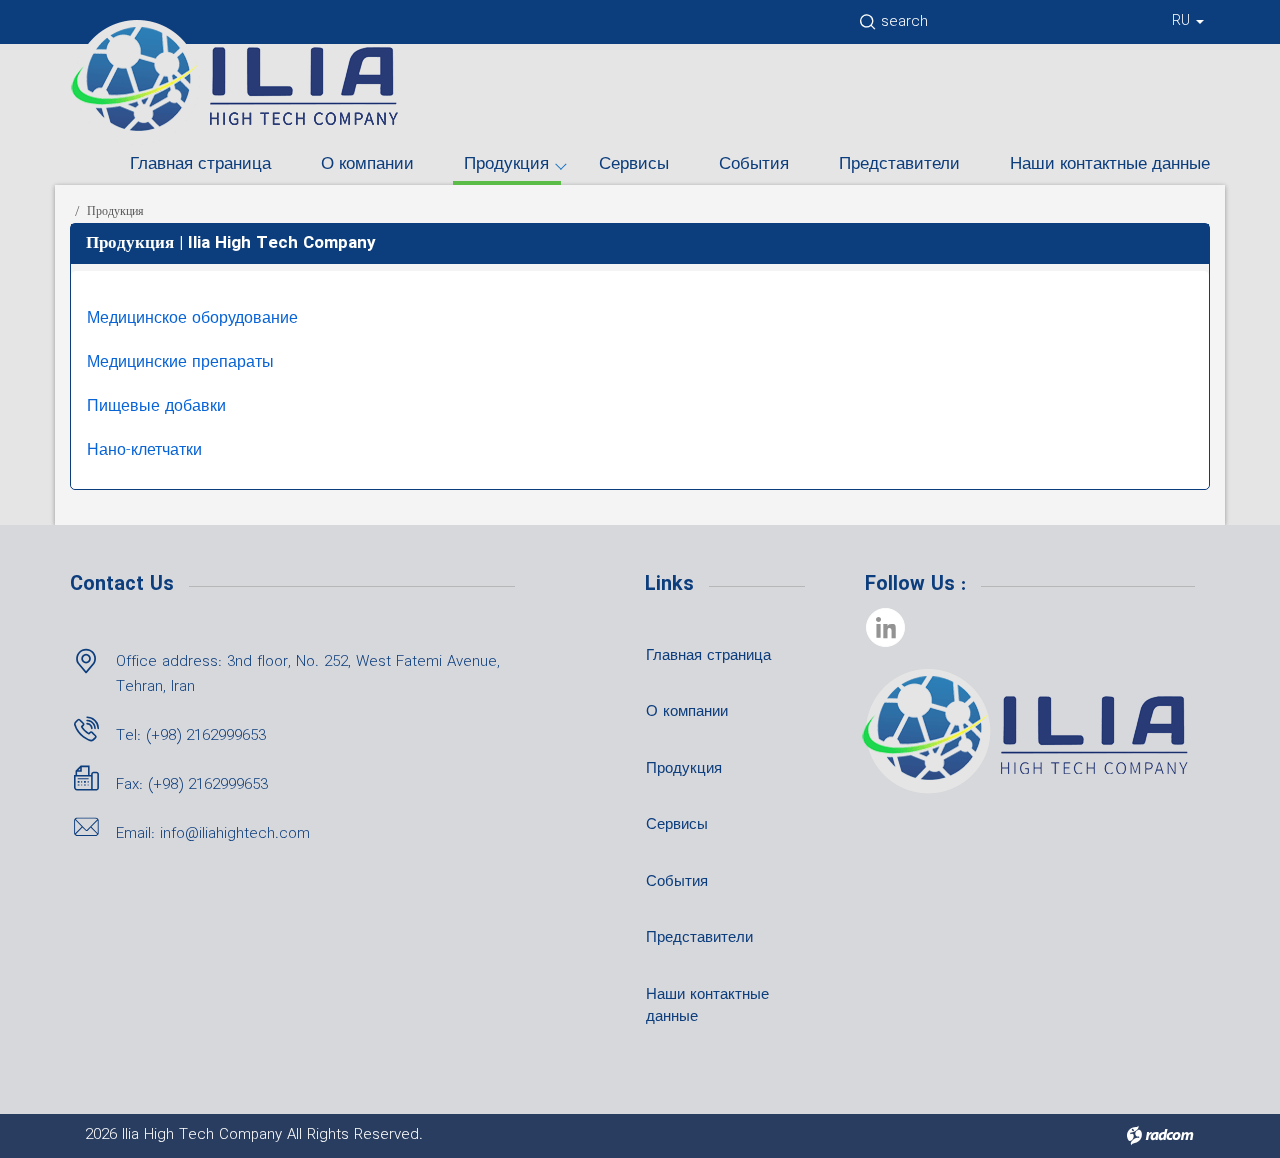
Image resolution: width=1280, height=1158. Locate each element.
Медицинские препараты (180, 362)
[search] (866, 27)
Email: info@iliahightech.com (213, 834)
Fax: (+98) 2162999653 (192, 785)
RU (1183, 21)
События (754, 164)
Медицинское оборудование (192, 318)
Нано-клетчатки (144, 450)
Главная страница (200, 164)
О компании (367, 164)
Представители (899, 164)
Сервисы (634, 164)
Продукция (506, 164)
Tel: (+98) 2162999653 (191, 736)
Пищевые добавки (156, 406)
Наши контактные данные (1110, 164)
